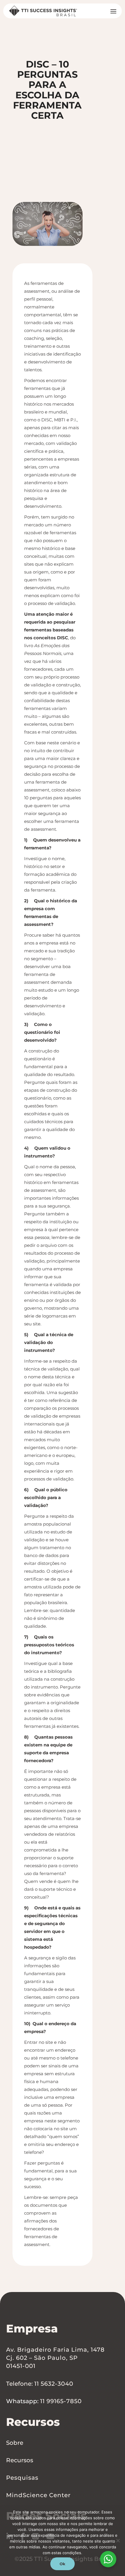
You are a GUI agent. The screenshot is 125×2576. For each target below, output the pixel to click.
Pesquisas (22, 2478)
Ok (63, 2564)
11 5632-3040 (54, 2384)
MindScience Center (38, 2495)
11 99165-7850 (61, 2401)
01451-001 (21, 2366)
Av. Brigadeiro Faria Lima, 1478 (55, 2350)
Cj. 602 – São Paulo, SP (42, 2358)
